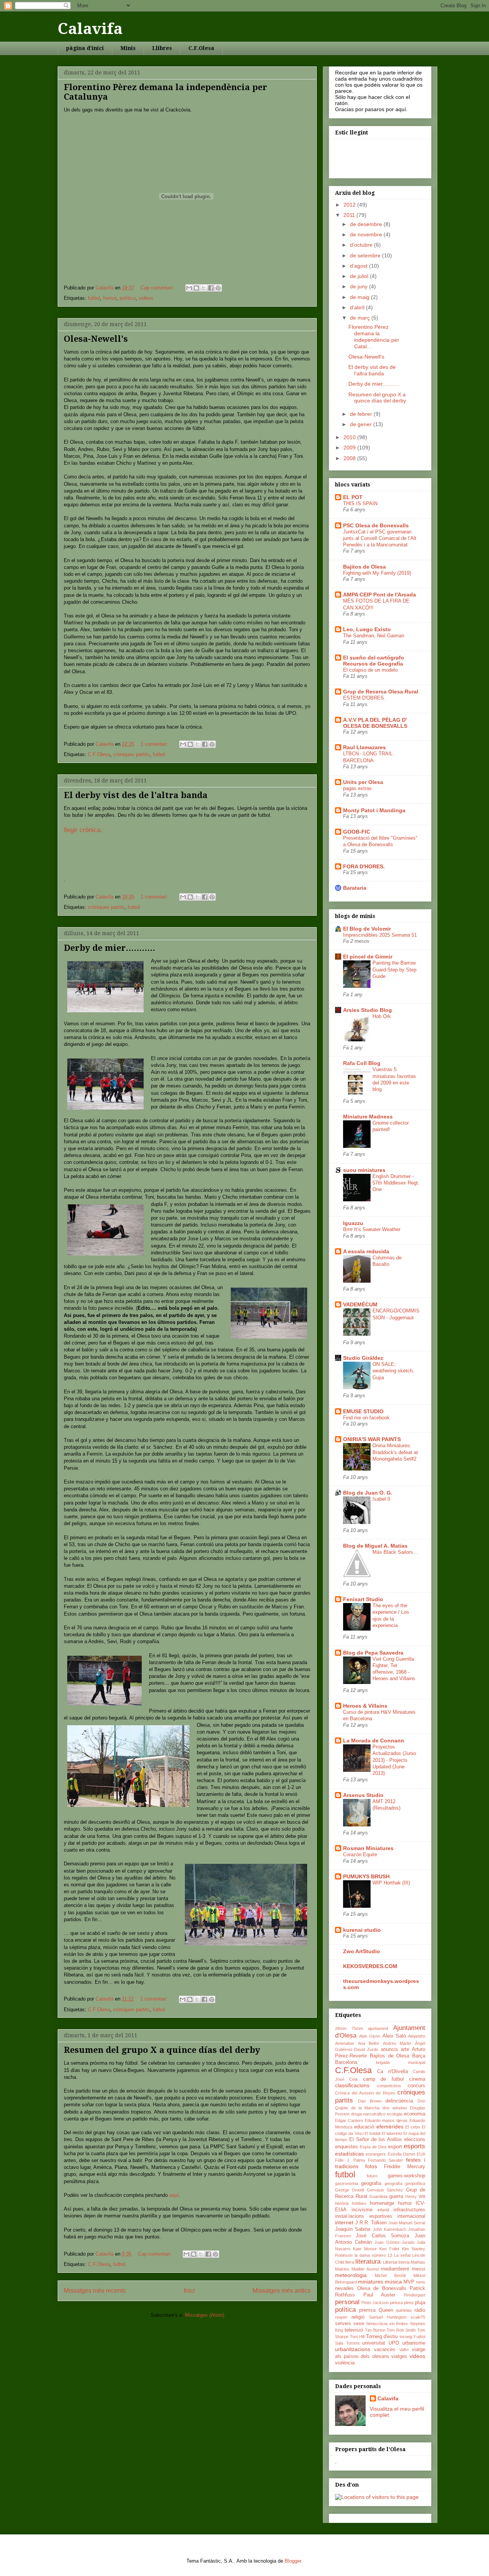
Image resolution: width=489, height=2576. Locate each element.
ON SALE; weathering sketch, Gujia (393, 1371)
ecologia (395, 2114)
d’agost (359, 266)
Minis (128, 48)
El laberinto (392, 2133)
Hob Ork (382, 1016)
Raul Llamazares (364, 747)
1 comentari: (155, 744)
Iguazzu (353, 1223)
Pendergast (415, 2295)
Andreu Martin (397, 2043)
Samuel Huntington (388, 2317)
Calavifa (90, 29)
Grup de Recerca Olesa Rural (381, 692)
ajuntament (378, 2028)
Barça (419, 2056)
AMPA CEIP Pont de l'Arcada (380, 595)
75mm (357, 2028)
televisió (354, 2330)
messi (419, 2269)
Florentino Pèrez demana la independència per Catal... (374, 336)
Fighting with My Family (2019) (377, 573)
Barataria (355, 888)
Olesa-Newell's (96, 339)
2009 (350, 448)
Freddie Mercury (405, 2167)
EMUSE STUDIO (363, 1411)
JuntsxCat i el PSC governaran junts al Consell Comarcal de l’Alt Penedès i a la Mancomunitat (380, 538)
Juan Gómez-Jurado (394, 2242)
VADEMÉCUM (360, 1304)
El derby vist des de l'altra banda (136, 795)
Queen (386, 2310)
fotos (371, 2166)
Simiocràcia (377, 2324)
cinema (417, 2079)
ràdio (420, 2310)
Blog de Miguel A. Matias (375, 1546)
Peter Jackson (375, 2303)
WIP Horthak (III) (391, 1883)
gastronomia (347, 2183)
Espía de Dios (373, 2147)
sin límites (399, 2324)
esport (395, 2147)
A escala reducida (366, 1251)
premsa (367, 2310)
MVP (409, 2282)
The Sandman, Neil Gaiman (374, 636)
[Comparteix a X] (204, 288)
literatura (368, 2262)
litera (350, 2262)
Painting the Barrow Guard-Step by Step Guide (394, 970)
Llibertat (390, 2262)
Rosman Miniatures (368, 1848)
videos (146, 298)
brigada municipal (401, 2062)
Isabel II (381, 1499)
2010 (350, 437)
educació (364, 2127)
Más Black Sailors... (395, 1552)
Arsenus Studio (363, 1795)
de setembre (366, 255)
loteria (404, 2262)
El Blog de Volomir (367, 929)
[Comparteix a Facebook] (211, 288)
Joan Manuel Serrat (407, 2223)
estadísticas (349, 2154)
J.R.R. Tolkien (371, 2223)
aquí (174, 2195)
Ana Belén (369, 2043)
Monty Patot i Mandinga (374, 810)
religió (358, 2317)
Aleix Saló (394, 2036)
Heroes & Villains (365, 1706)
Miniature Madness (368, 1117)
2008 (350, 458)
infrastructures (409, 2210)
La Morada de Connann (374, 1740)
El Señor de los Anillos (376, 2140)
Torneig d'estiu (382, 2337)
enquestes (347, 2147)
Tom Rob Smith (401, 2330)
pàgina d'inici (85, 48)
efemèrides (390, 2127)
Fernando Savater (386, 2160)
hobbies (359, 2203)
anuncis (389, 2049)
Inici (189, 2291)
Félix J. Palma (350, 2160)
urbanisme (414, 2343)
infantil (383, 2210)
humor (110, 298)
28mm (341, 2028)
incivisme (362, 2210)
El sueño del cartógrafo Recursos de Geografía (374, 661)
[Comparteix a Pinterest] (218, 288)
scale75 (418, 2317)
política (128, 298)
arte (405, 2049)
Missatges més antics (282, 2291)
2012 (350, 205)
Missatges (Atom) (205, 2315)
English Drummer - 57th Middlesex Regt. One (396, 1183)
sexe (359, 2324)
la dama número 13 (373, 2255)
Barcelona (346, 2062)
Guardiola (378, 2196)
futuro (372, 2176)
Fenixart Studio (363, 1599)
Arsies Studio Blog (368, 1010)
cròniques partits (131, 754)
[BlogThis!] (196, 288)
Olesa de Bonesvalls (382, 2288)
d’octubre (362, 245)
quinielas (404, 2310)
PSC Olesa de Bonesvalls (376, 525)
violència (345, 2363)
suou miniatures (364, 1170)
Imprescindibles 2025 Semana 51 (380, 935)
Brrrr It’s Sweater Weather (372, 1229)
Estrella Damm (402, 2154)
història (342, 2203)
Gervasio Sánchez (385, 2190)
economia (415, 2114)
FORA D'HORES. (364, 866)
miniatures (371, 2282)
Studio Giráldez (363, 1358)
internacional (411, 2216)
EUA (421, 2154)
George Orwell (349, 2190)
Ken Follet (389, 2249)
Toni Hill (357, 2337)
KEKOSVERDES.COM (370, 1966)
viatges (399, 2356)
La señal (402, 2255)
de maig (360, 297)
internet (344, 2222)
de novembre (367, 234)
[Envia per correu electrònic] (189, 288)
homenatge (382, 2203)
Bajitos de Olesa (364, 567)
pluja (420, 2303)
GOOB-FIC (357, 832)
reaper (341, 2317)
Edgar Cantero (349, 2120)
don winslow (395, 2108)
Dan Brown (370, 2101)
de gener (362, 424)
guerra (396, 2196)
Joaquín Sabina (353, 2229)
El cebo (413, 2127)
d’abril (358, 307)
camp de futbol (383, 2079)
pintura (396, 2303)
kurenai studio (362, 1930)
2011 (350, 215)
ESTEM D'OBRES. (364, 698)
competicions (389, 2086)
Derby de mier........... (109, 948)
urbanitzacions (353, 2349)
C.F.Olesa (201, 48)
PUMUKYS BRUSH (366, 1876)
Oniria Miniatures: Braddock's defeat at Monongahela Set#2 (395, 1452)
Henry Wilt (415, 2196)
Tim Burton (375, 2330)
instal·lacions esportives (364, 2216)
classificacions (352, 2085)
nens (421, 2282)
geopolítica (415, 2183)
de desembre (367, 224)
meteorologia (351, 2275)
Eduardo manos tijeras (386, 2120)
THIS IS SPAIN (360, 503)
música (393, 2282)
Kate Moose (365, 2249)
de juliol (360, 276)
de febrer (362, 414)
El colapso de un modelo (370, 670)
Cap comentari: (158, 288)
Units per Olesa (363, 782)
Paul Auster (380, 2295)
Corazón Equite (360, 1854)
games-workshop (406, 2176)
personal (347, 2302)
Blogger (293, 2561)
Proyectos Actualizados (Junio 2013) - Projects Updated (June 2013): (394, 1760)
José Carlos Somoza (383, 2236)
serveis (343, 2324)
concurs (416, 2086)
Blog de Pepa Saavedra (373, 1653)
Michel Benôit (390, 2275)
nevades (344, 2288)
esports (415, 2146)
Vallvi (404, 2350)
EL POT (353, 497)
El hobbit (372, 2133)
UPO (394, 2343)
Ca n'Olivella (392, 2072)
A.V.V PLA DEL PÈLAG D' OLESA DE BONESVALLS (375, 723)
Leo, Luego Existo (367, 629)
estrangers (376, 2154)
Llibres (162, 48)
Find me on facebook (366, 1418)
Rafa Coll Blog (362, 1063)
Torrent (353, 2343)
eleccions (415, 2140)
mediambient (395, 2269)
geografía (393, 2183)
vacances (385, 2350)
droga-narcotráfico (368, 2114)
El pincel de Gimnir (368, 957)
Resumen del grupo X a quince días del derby (162, 2050)
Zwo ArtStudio (362, 1951)
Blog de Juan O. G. (368, 1493)
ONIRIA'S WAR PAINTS (372, 1439)
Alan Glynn (370, 2036)
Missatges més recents (95, 2291)
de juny (359, 286)
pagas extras (357, 788)
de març (361, 318)
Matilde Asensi (365, 2269)
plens (409, 2303)
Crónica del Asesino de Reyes (365, 2093)
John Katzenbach (389, 2229)
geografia (371, 2183)
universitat (374, 2343)
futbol (94, 298)
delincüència (399, 2101)
